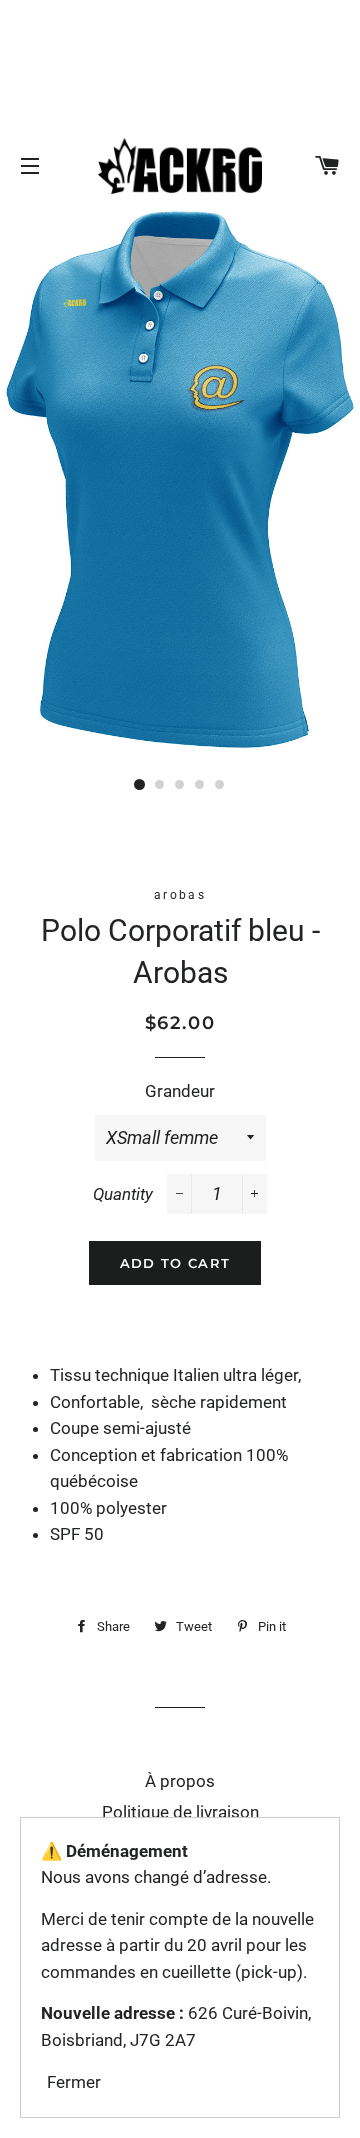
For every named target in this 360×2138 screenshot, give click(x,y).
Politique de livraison (180, 1812)
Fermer (74, 2082)
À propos (180, 1781)
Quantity (123, 1194)
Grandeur (180, 1091)
